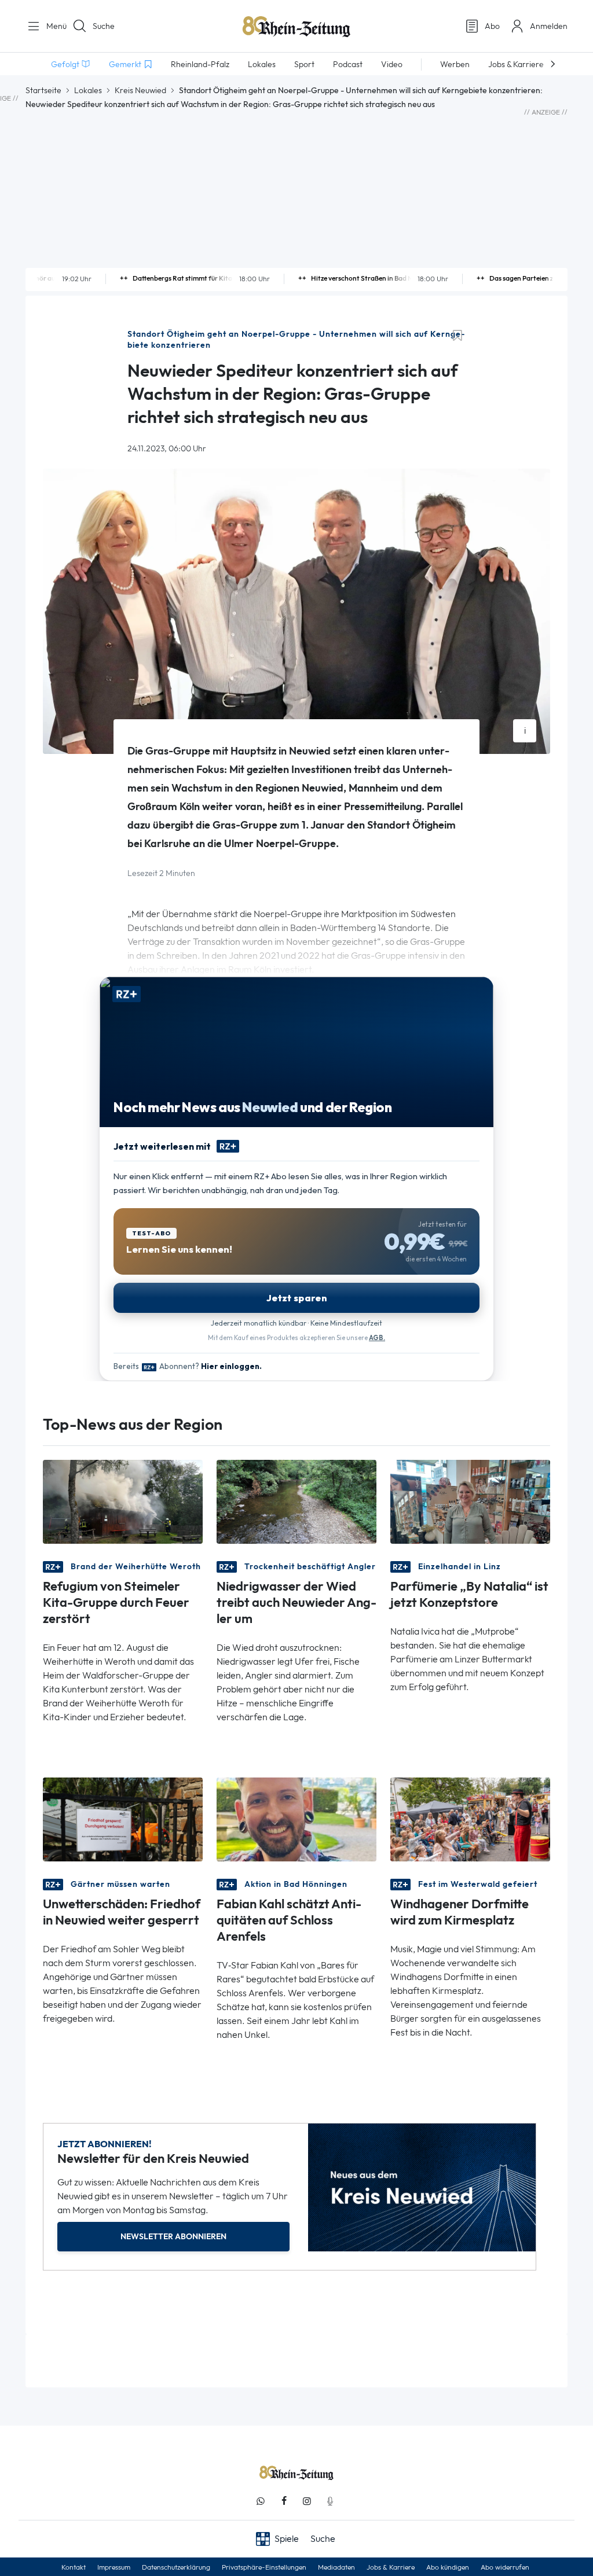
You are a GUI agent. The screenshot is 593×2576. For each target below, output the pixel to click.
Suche (104, 26)
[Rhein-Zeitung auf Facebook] (284, 2501)
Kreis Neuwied (140, 90)
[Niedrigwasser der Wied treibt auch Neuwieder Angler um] (296, 1501)
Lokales (88, 90)
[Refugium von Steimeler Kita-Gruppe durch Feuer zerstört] (123, 1501)
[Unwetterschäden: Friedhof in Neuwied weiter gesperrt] (123, 1819)
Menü (52, 26)
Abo (492, 26)
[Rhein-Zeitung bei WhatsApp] (261, 2501)
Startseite (43, 90)
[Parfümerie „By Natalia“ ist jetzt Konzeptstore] (470, 1501)
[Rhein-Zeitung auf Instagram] (307, 2501)
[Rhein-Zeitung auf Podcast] (330, 2501)
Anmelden (549, 26)
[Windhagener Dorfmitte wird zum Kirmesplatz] (470, 1819)
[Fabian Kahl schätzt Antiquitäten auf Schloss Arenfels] (296, 1819)
